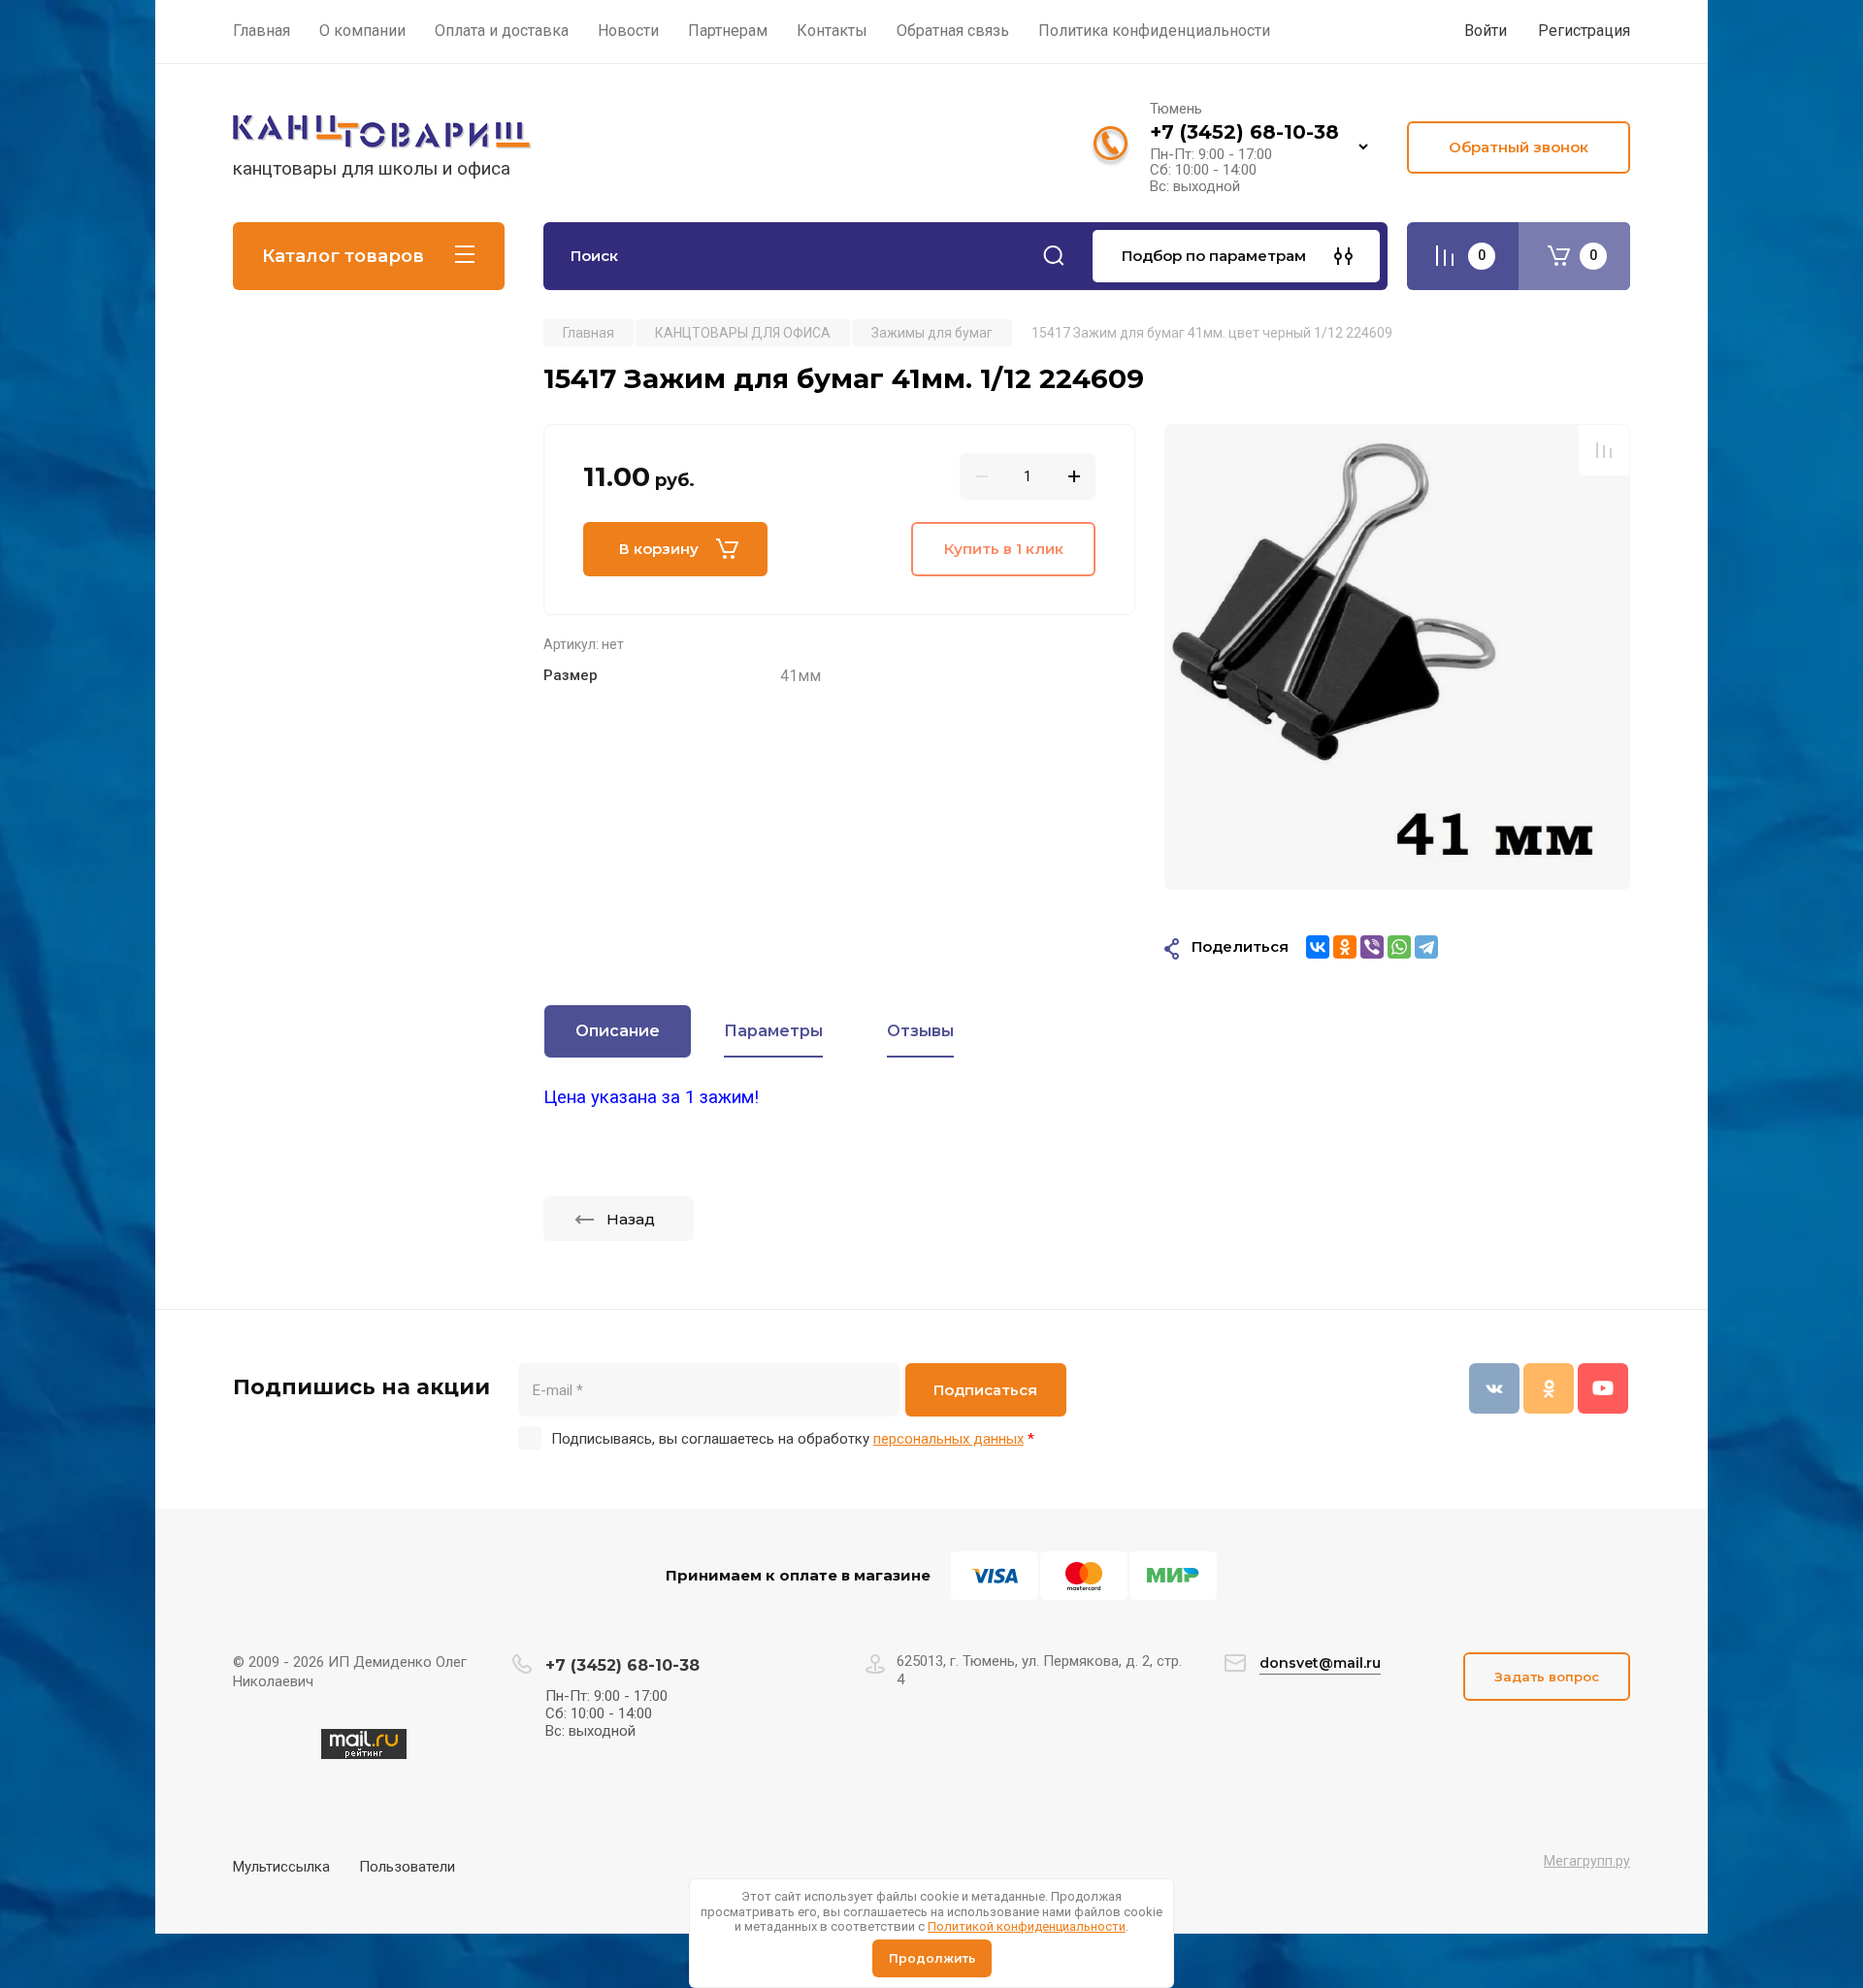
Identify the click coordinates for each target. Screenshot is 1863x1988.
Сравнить (1604, 450)
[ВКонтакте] (1318, 947)
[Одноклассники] (1345, 947)
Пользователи (407, 1867)
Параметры (773, 1031)
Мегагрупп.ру (1587, 1861)
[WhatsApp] (1399, 947)
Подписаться (985, 1390)
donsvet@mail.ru (1320, 1663)
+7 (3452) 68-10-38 (1244, 132)
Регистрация (1584, 31)
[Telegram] (1426, 947)
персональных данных (948, 1439)
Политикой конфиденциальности (1027, 1926)
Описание (618, 1031)
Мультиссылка (281, 1867)
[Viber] (1372, 947)
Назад (631, 1219)
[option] (1397, 657)
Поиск (1054, 256)
